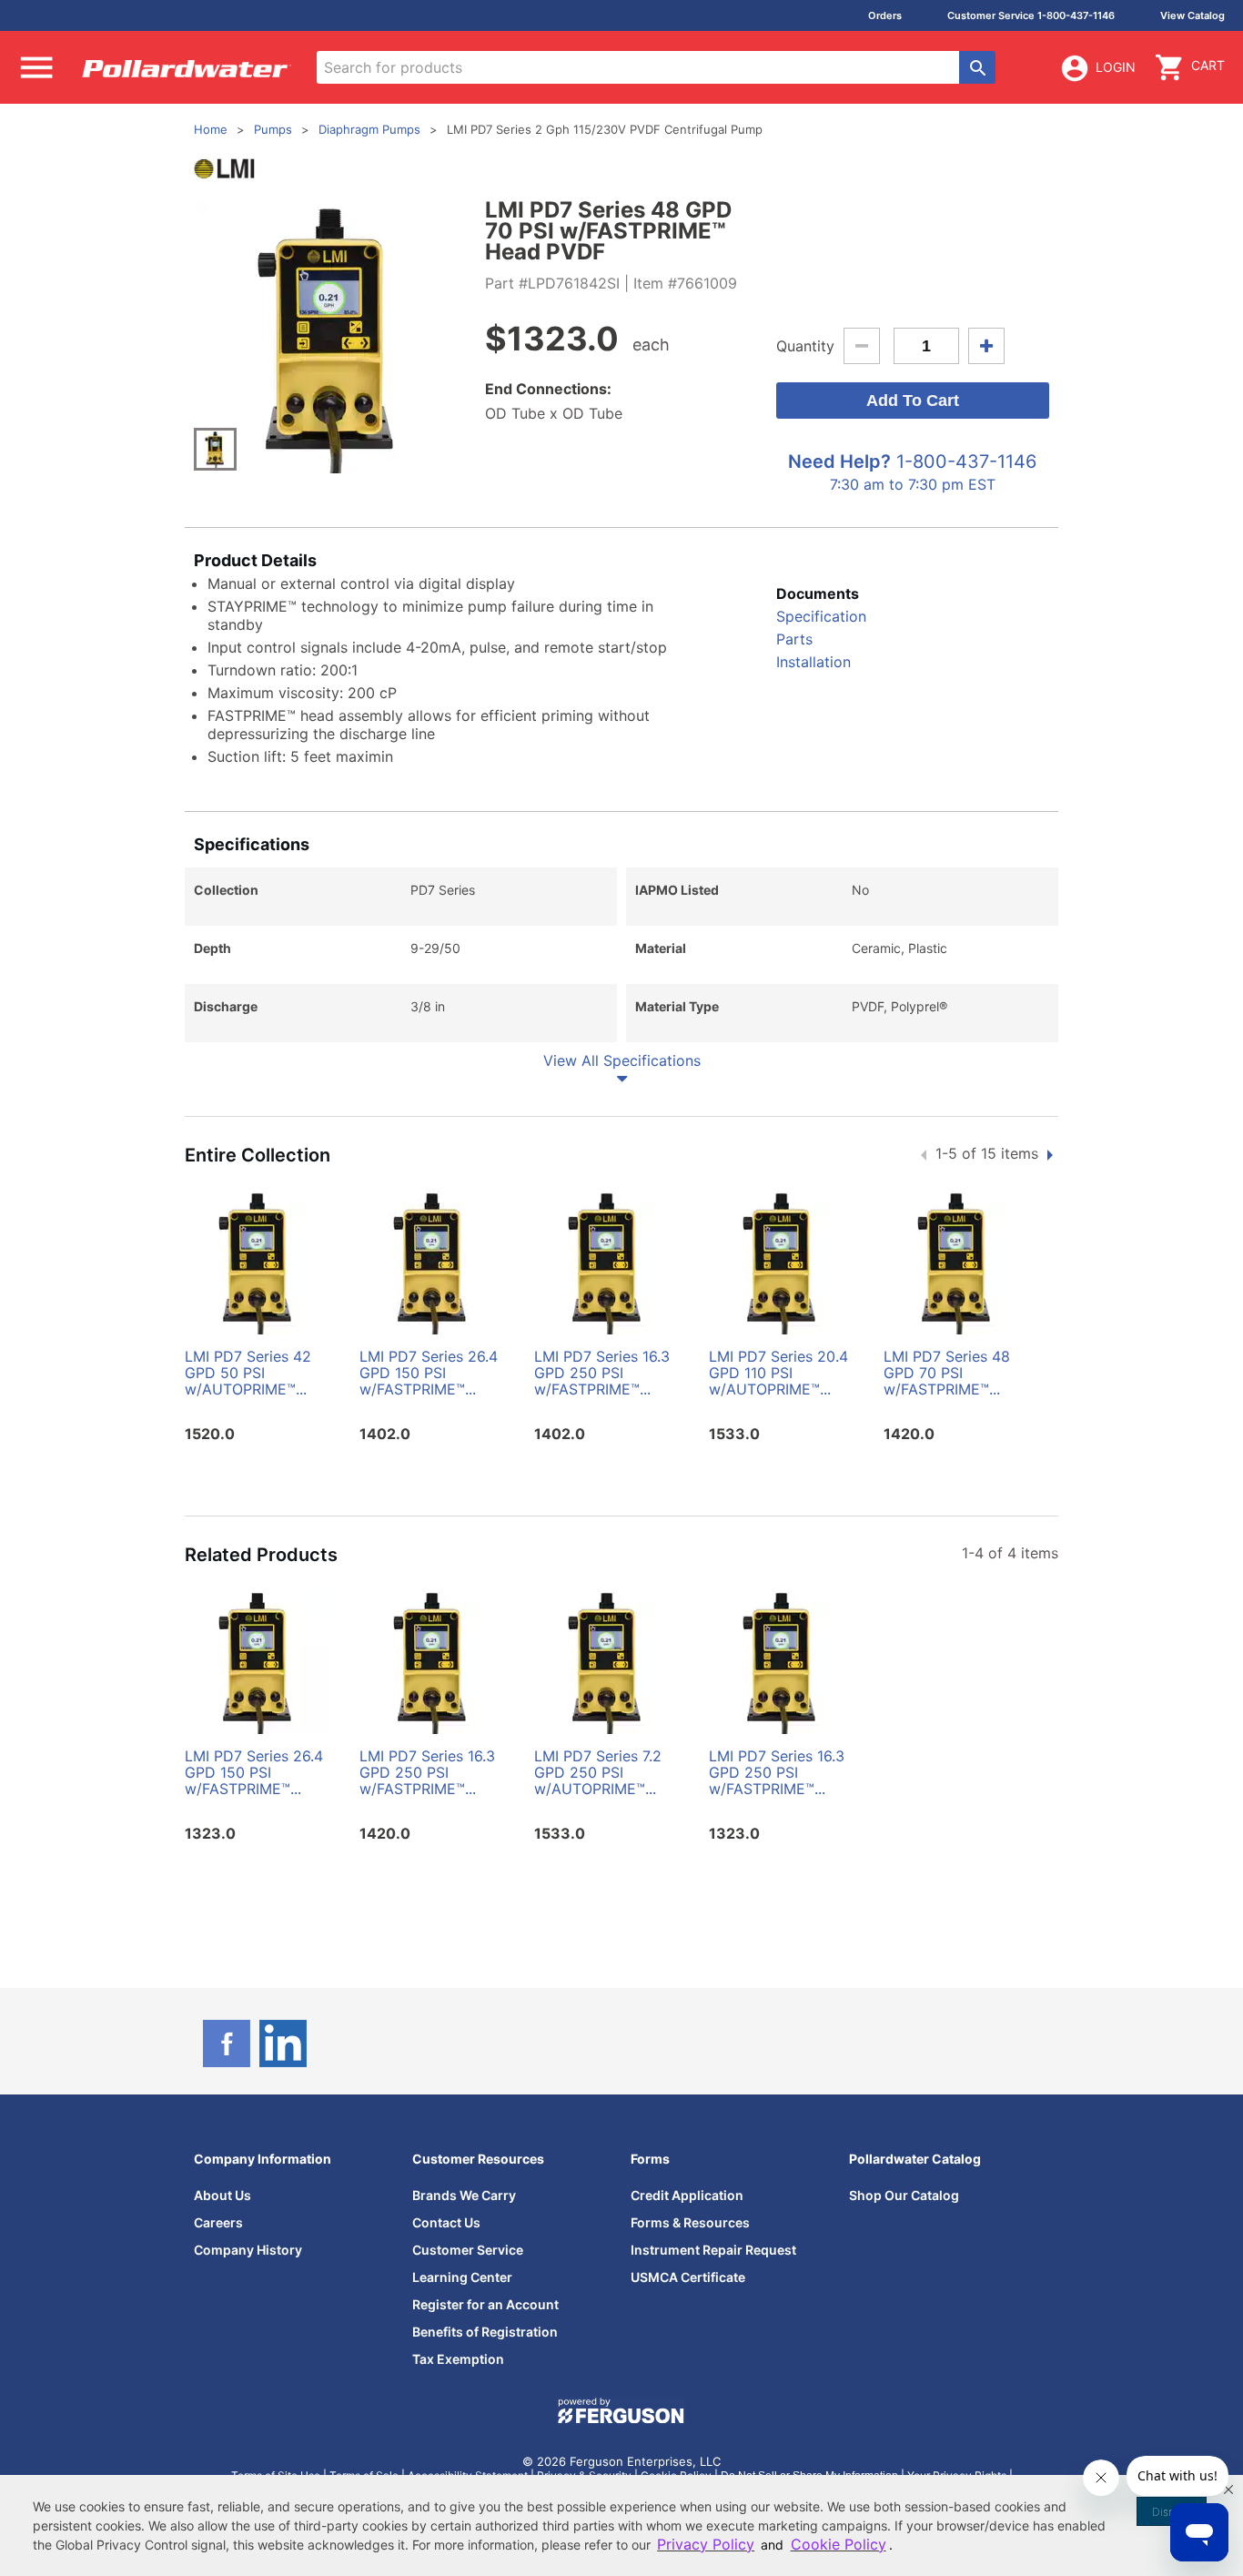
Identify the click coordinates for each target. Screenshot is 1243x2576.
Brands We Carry (464, 2195)
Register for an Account (485, 2304)
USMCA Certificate (688, 2277)
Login (1116, 67)
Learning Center (462, 2277)
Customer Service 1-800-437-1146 (1031, 15)
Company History (248, 2250)
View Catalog (1192, 15)
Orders (885, 15)
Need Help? (839, 461)
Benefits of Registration (485, 2332)
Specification (821, 616)
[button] (1228, 2490)
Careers (218, 2222)
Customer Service (468, 2250)
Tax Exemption (458, 2359)
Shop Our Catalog (904, 2195)
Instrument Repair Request (713, 2250)
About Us (222, 2195)
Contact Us (446, 2222)
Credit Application (687, 2195)
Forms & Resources (690, 2222)
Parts (794, 639)
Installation (814, 662)
